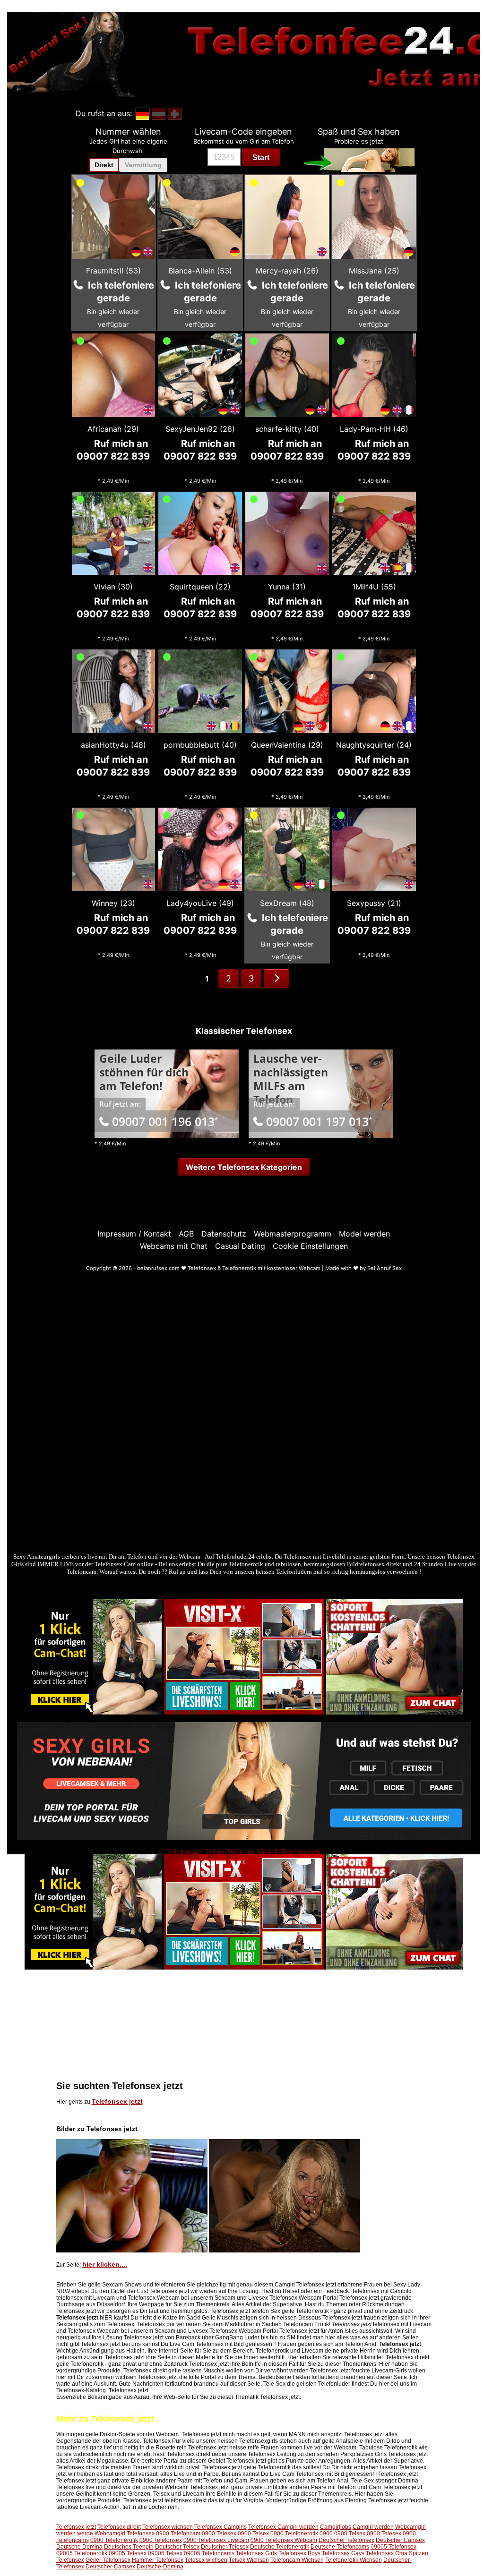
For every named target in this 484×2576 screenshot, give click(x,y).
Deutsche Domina (79, 2547)
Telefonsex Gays (343, 2553)
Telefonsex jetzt (117, 2101)
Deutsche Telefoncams (340, 2547)
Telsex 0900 (268, 2533)
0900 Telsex (350, 2533)
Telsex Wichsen (249, 2560)
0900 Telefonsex (161, 2540)
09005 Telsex (165, 2553)
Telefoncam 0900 (193, 2533)
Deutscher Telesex (225, 2547)
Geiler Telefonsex (108, 2560)
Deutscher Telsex (177, 2547)
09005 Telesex (128, 2553)
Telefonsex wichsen (168, 2527)
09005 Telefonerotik (82, 2553)
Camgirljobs (336, 2527)
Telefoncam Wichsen (297, 2560)
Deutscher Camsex (400, 2540)
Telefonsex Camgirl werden (283, 2527)
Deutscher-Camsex (110, 2567)
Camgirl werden (373, 2527)
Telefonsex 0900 (148, 2533)
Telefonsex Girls (256, 2553)
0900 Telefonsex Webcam (284, 2540)
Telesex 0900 (234, 2533)
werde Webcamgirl (101, 2533)
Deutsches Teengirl (129, 2547)
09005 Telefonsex (393, 2547)
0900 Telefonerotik (114, 2540)
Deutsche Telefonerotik (280, 2547)
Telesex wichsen (206, 2560)
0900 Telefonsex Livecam (216, 2540)
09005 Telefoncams (209, 2553)
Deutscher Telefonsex (346, 2540)
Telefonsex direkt (119, 2527)
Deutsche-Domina (160, 2567)
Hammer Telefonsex (158, 2560)
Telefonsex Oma (387, 2553)
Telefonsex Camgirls (220, 2527)
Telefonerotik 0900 (309, 2533)
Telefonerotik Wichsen (354, 2560)
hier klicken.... (105, 2264)
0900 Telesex (384, 2533)
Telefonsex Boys (299, 2553)
